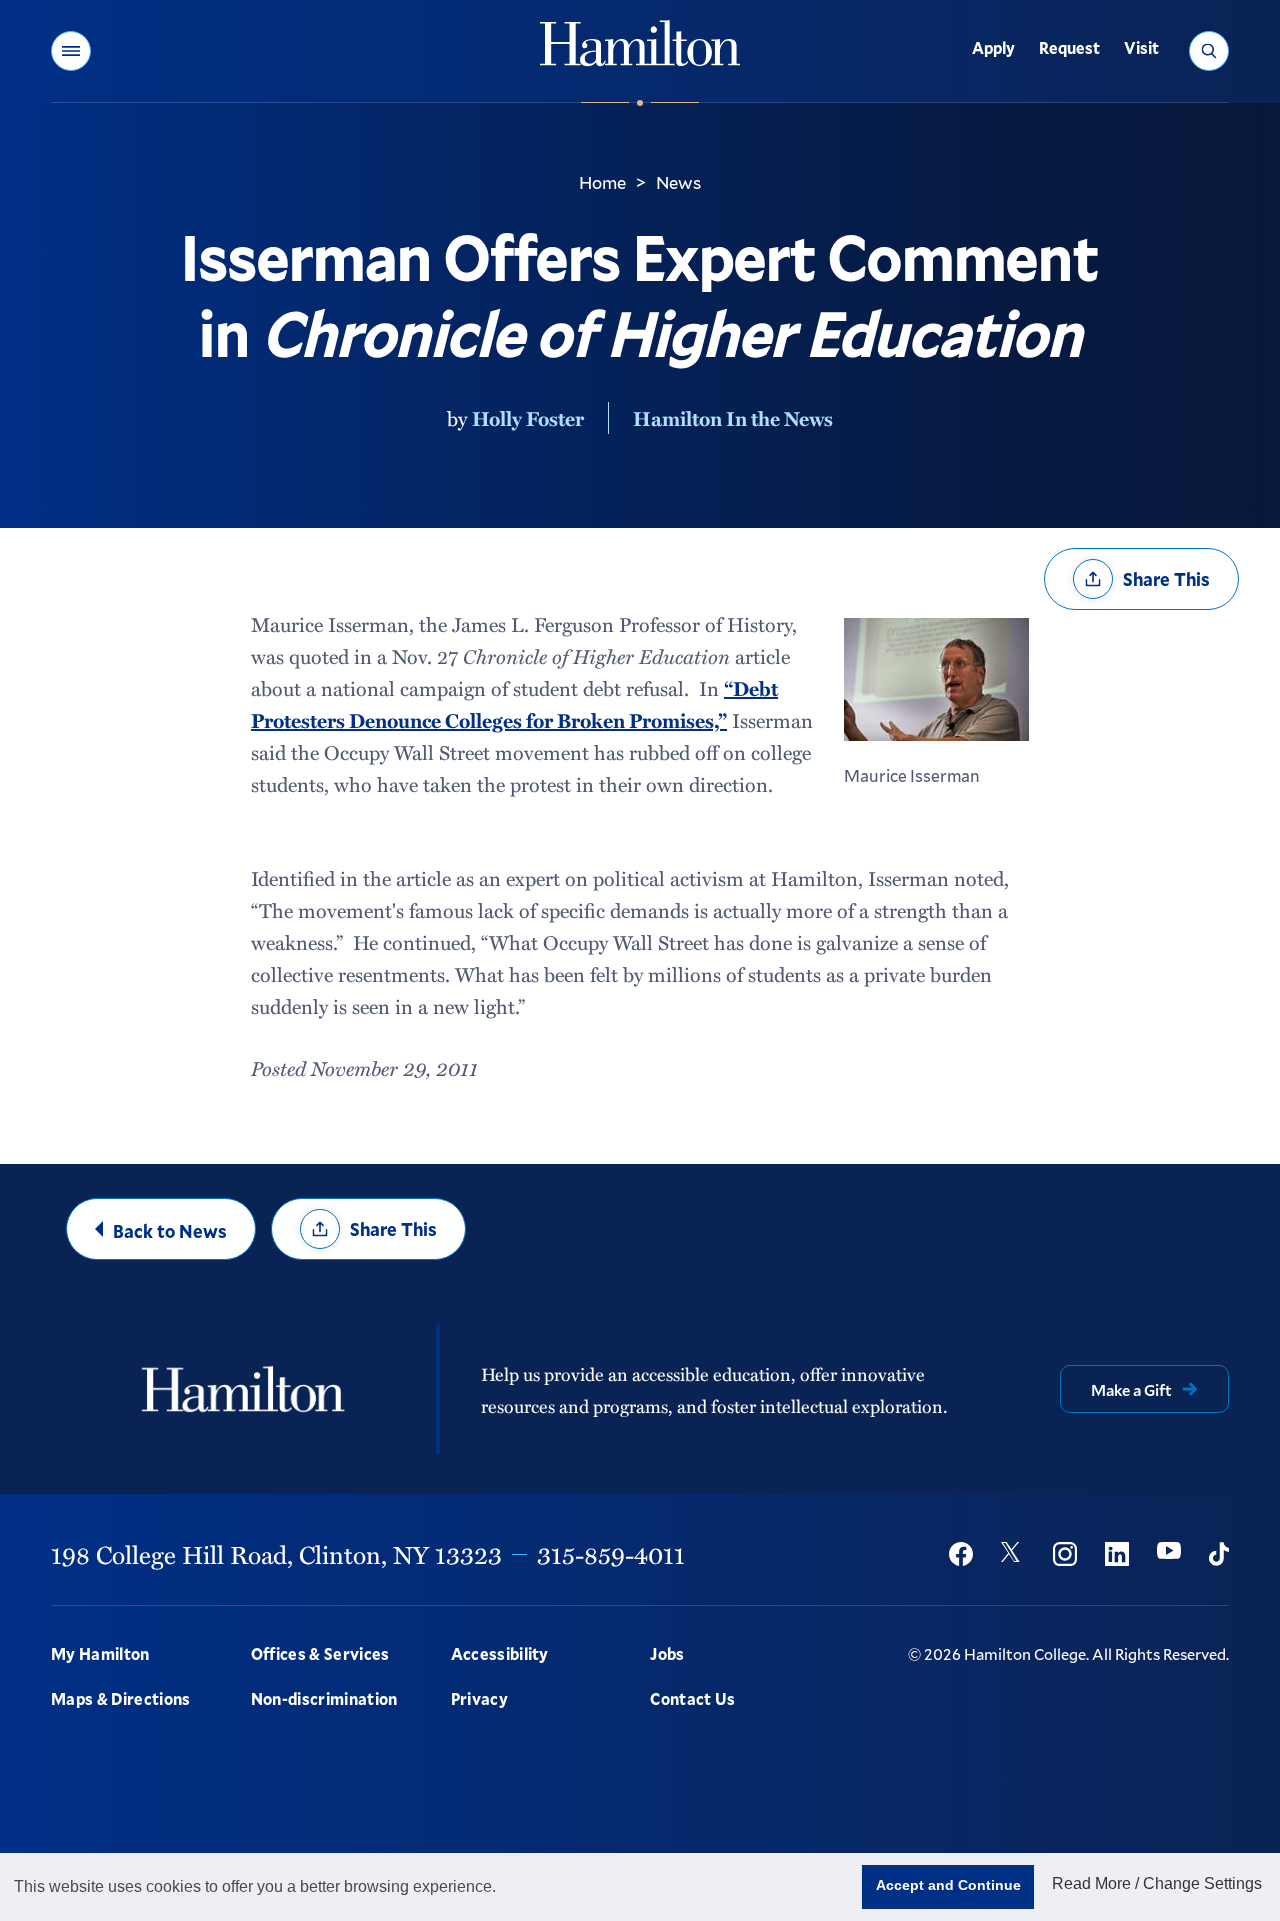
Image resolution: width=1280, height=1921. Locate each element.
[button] (71, 51)
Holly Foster (528, 418)
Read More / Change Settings (1157, 1883)
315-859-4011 (611, 1554)
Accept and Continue (948, 1885)
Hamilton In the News (733, 418)
